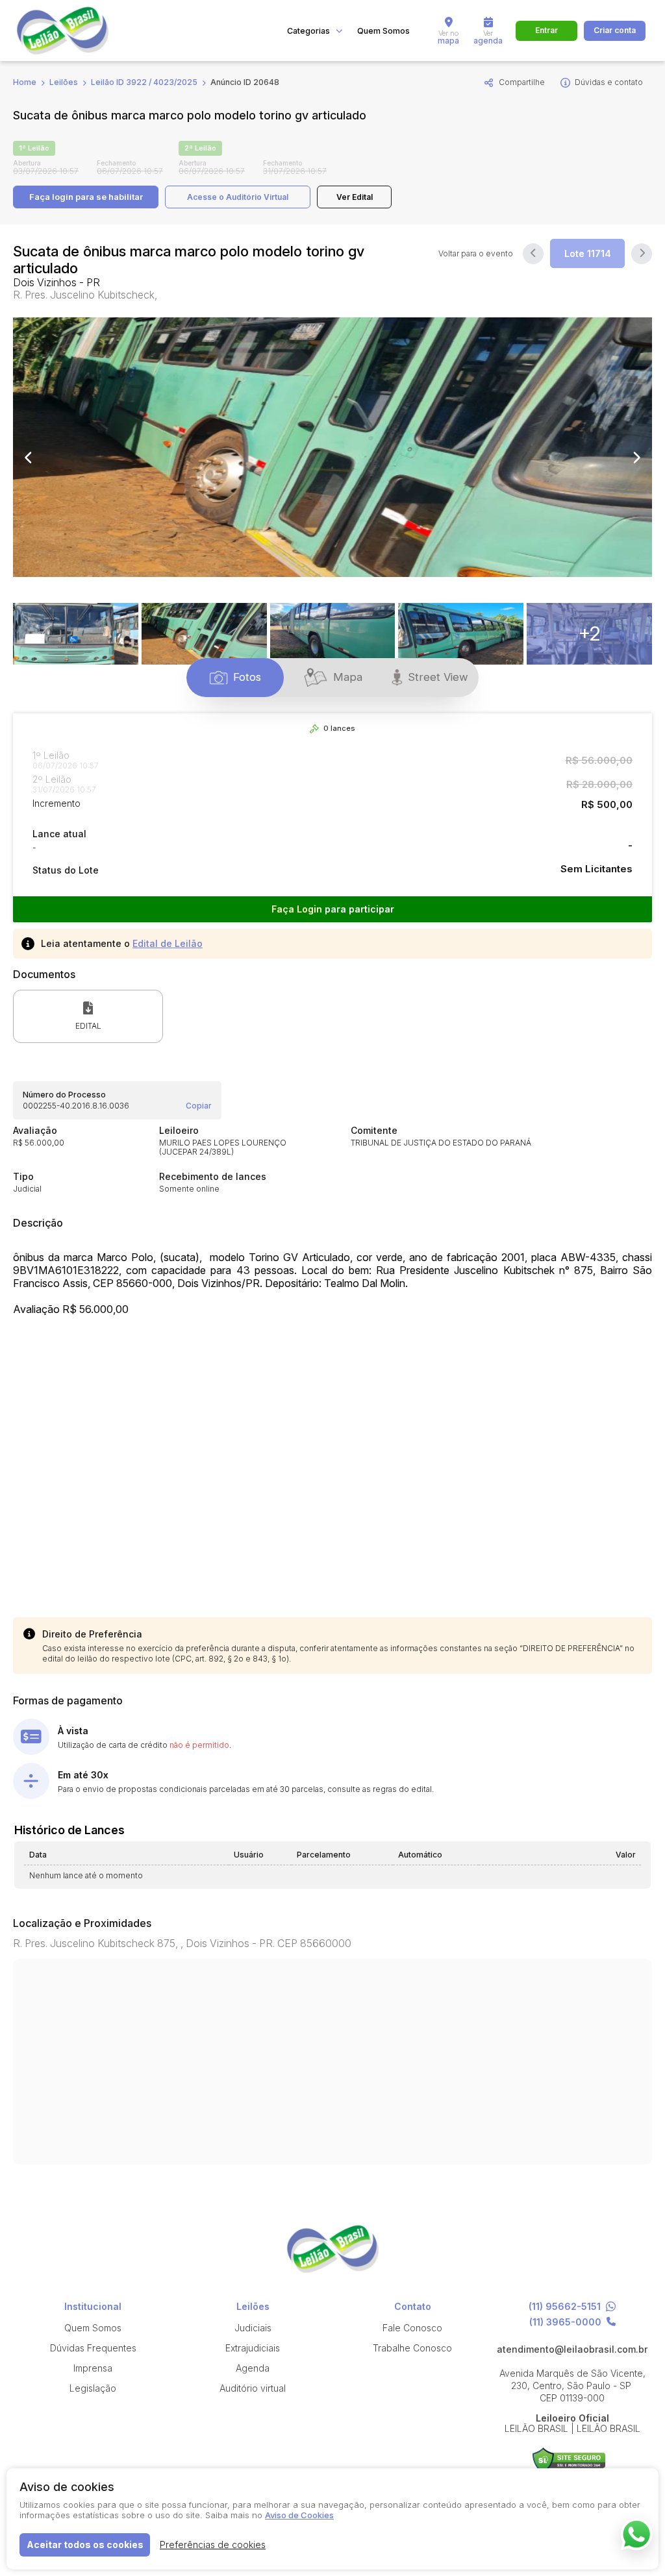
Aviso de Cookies (299, 2515)
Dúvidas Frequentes (93, 2348)
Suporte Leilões (569, 2460)
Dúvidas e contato (609, 82)
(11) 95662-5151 (565, 2307)
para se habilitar (86, 197)
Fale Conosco (412, 2328)
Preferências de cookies (213, 2545)
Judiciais (253, 2328)
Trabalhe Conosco (412, 2348)
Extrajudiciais (253, 2348)
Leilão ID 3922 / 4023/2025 (144, 82)
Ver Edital (355, 197)
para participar (333, 909)
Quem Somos (383, 31)
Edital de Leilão (168, 943)
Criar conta (615, 30)
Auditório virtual (253, 2388)
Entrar (546, 30)
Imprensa (93, 2368)
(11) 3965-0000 (565, 2322)
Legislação (93, 2388)
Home (25, 82)
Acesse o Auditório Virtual (238, 197)
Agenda (253, 2368)
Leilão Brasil (78, 31)
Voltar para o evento (476, 254)
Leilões (64, 82)
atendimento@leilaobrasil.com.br (572, 2349)
